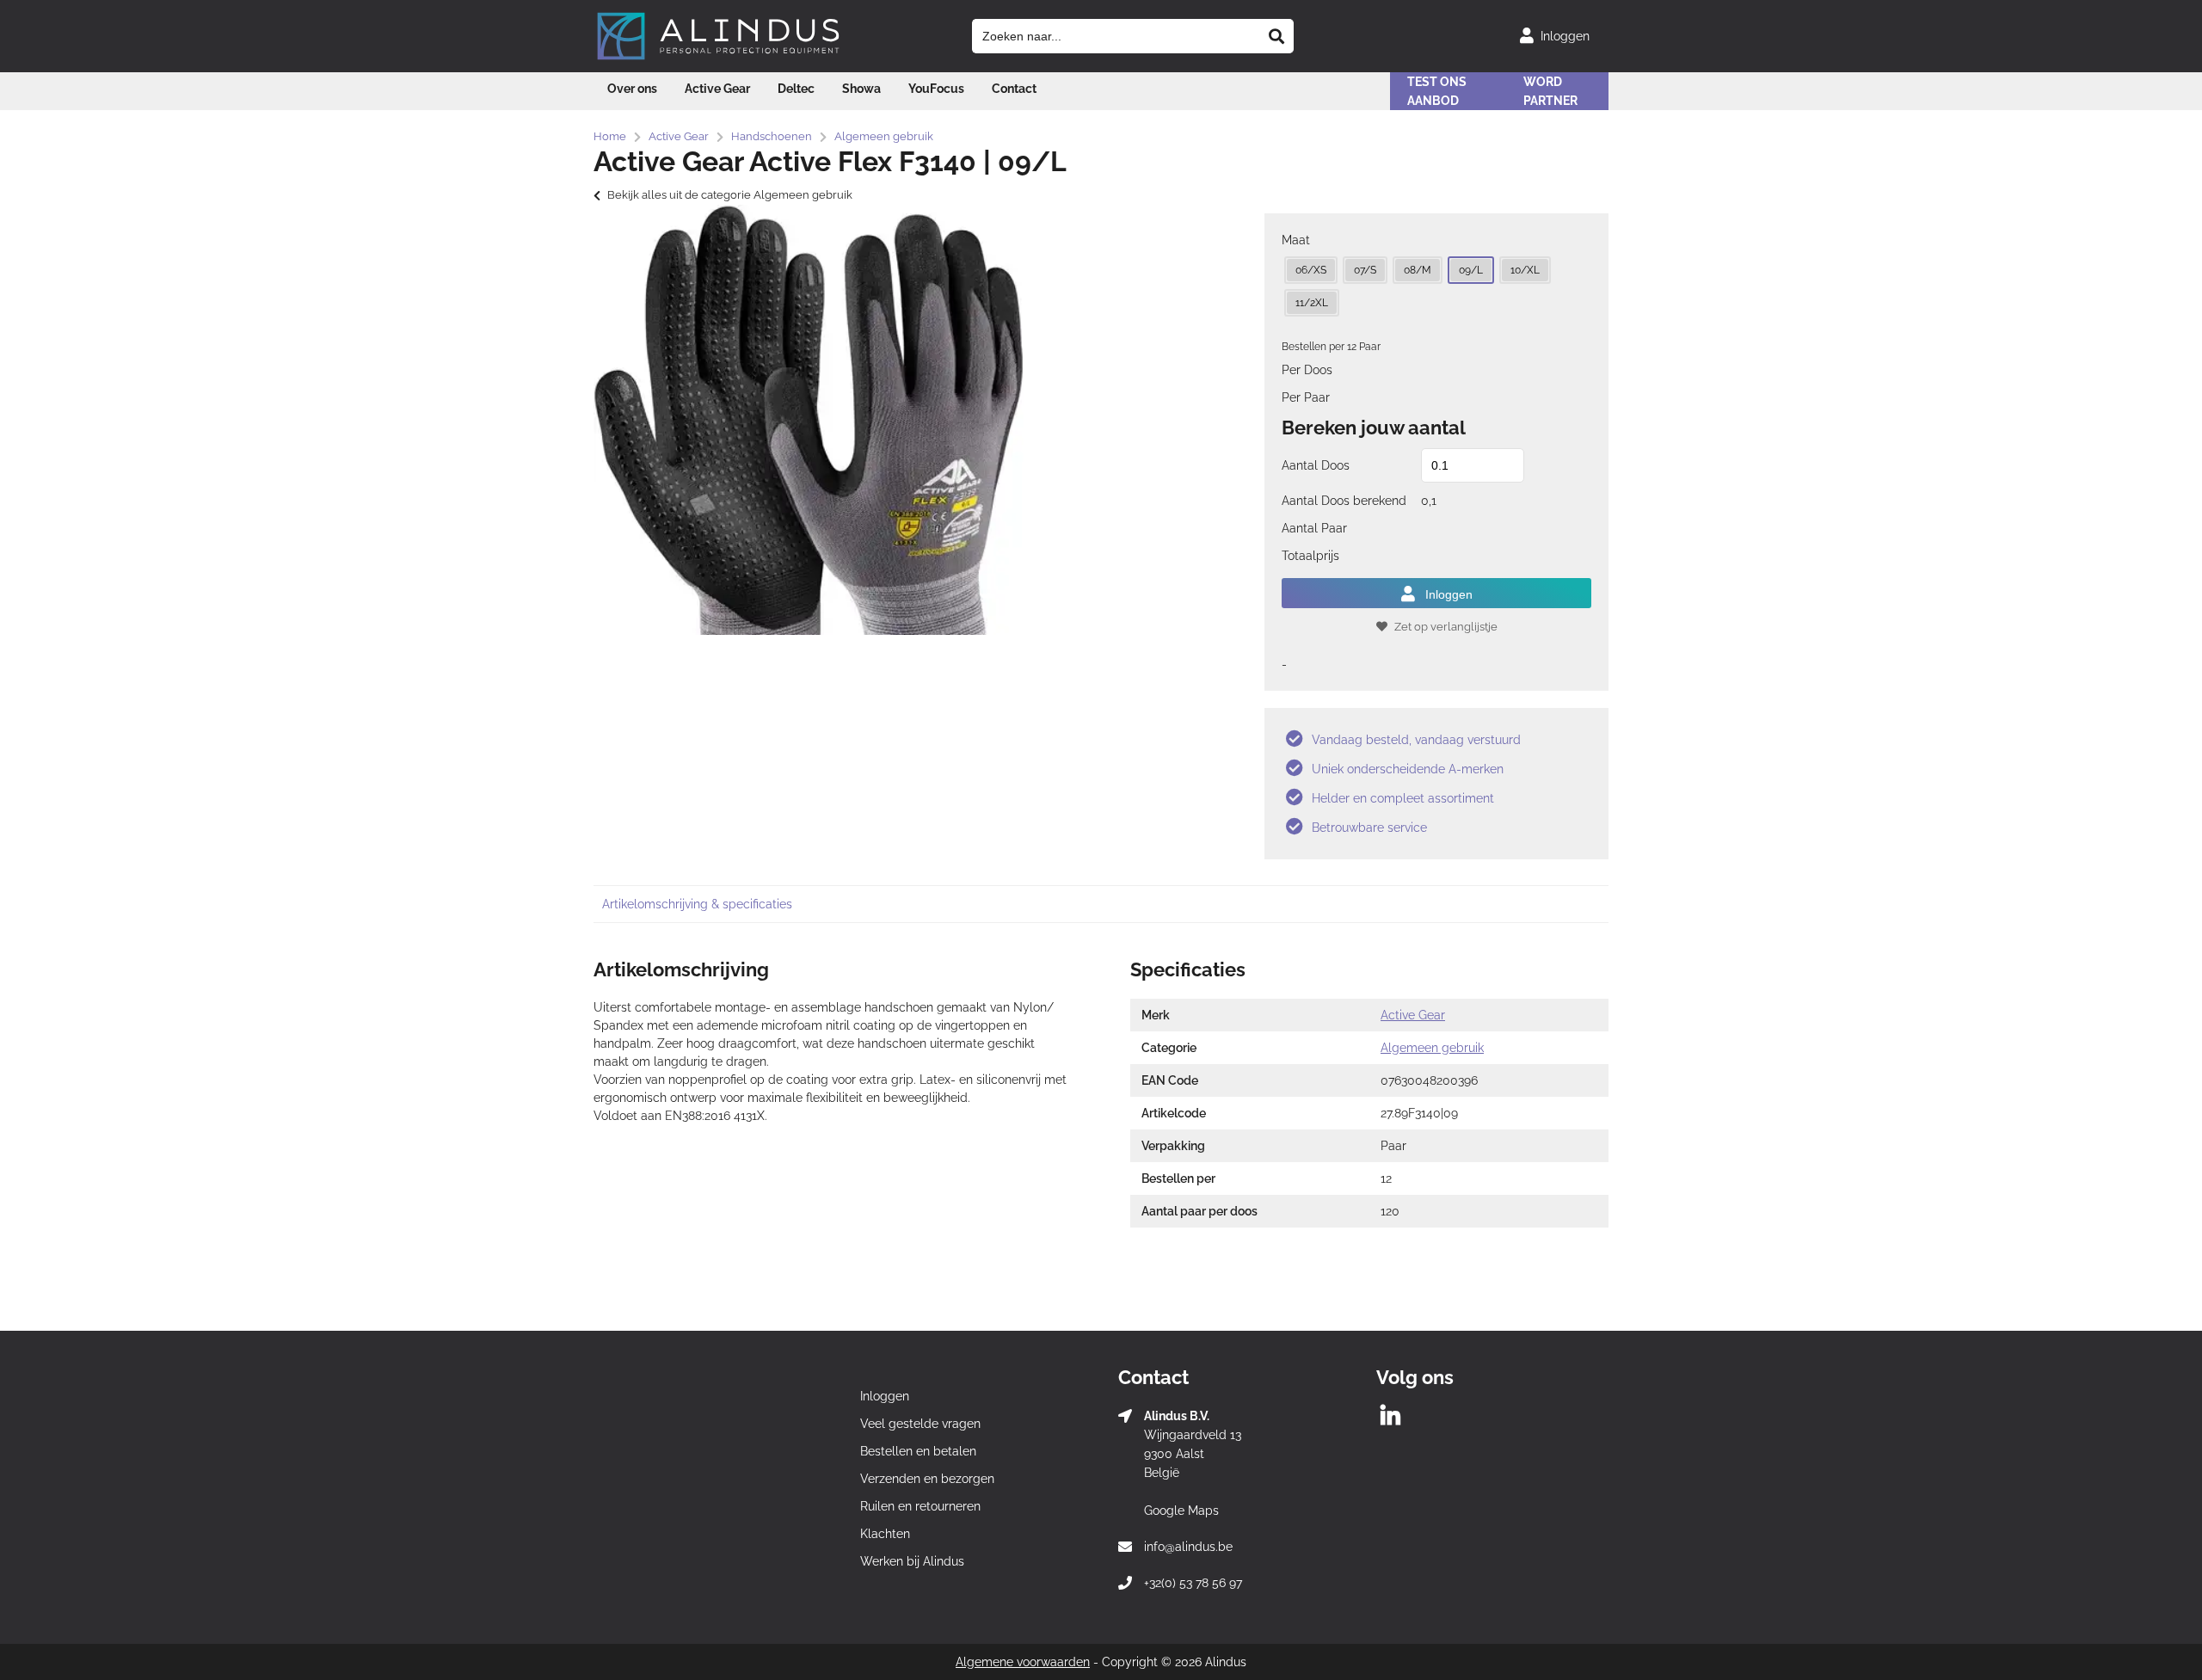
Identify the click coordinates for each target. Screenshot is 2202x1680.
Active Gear (717, 89)
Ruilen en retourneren (920, 1506)
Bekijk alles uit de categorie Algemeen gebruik (730, 195)
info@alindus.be (1188, 1547)
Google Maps (1181, 1511)
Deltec (796, 89)
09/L (1471, 270)
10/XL (1525, 270)
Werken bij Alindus (912, 1561)
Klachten (885, 1534)
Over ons (632, 89)
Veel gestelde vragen (920, 1424)
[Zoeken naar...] (1276, 36)
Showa (861, 89)
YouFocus (936, 89)
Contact (1014, 89)
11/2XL (1312, 303)
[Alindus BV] (718, 59)
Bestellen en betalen (918, 1451)
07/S (1365, 270)
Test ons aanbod (1437, 91)
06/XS (1311, 270)
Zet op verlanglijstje (1446, 627)
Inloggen (1449, 594)
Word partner (1550, 91)
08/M (1418, 270)
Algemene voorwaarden (1023, 1662)
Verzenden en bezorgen (927, 1479)
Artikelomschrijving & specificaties (697, 904)
